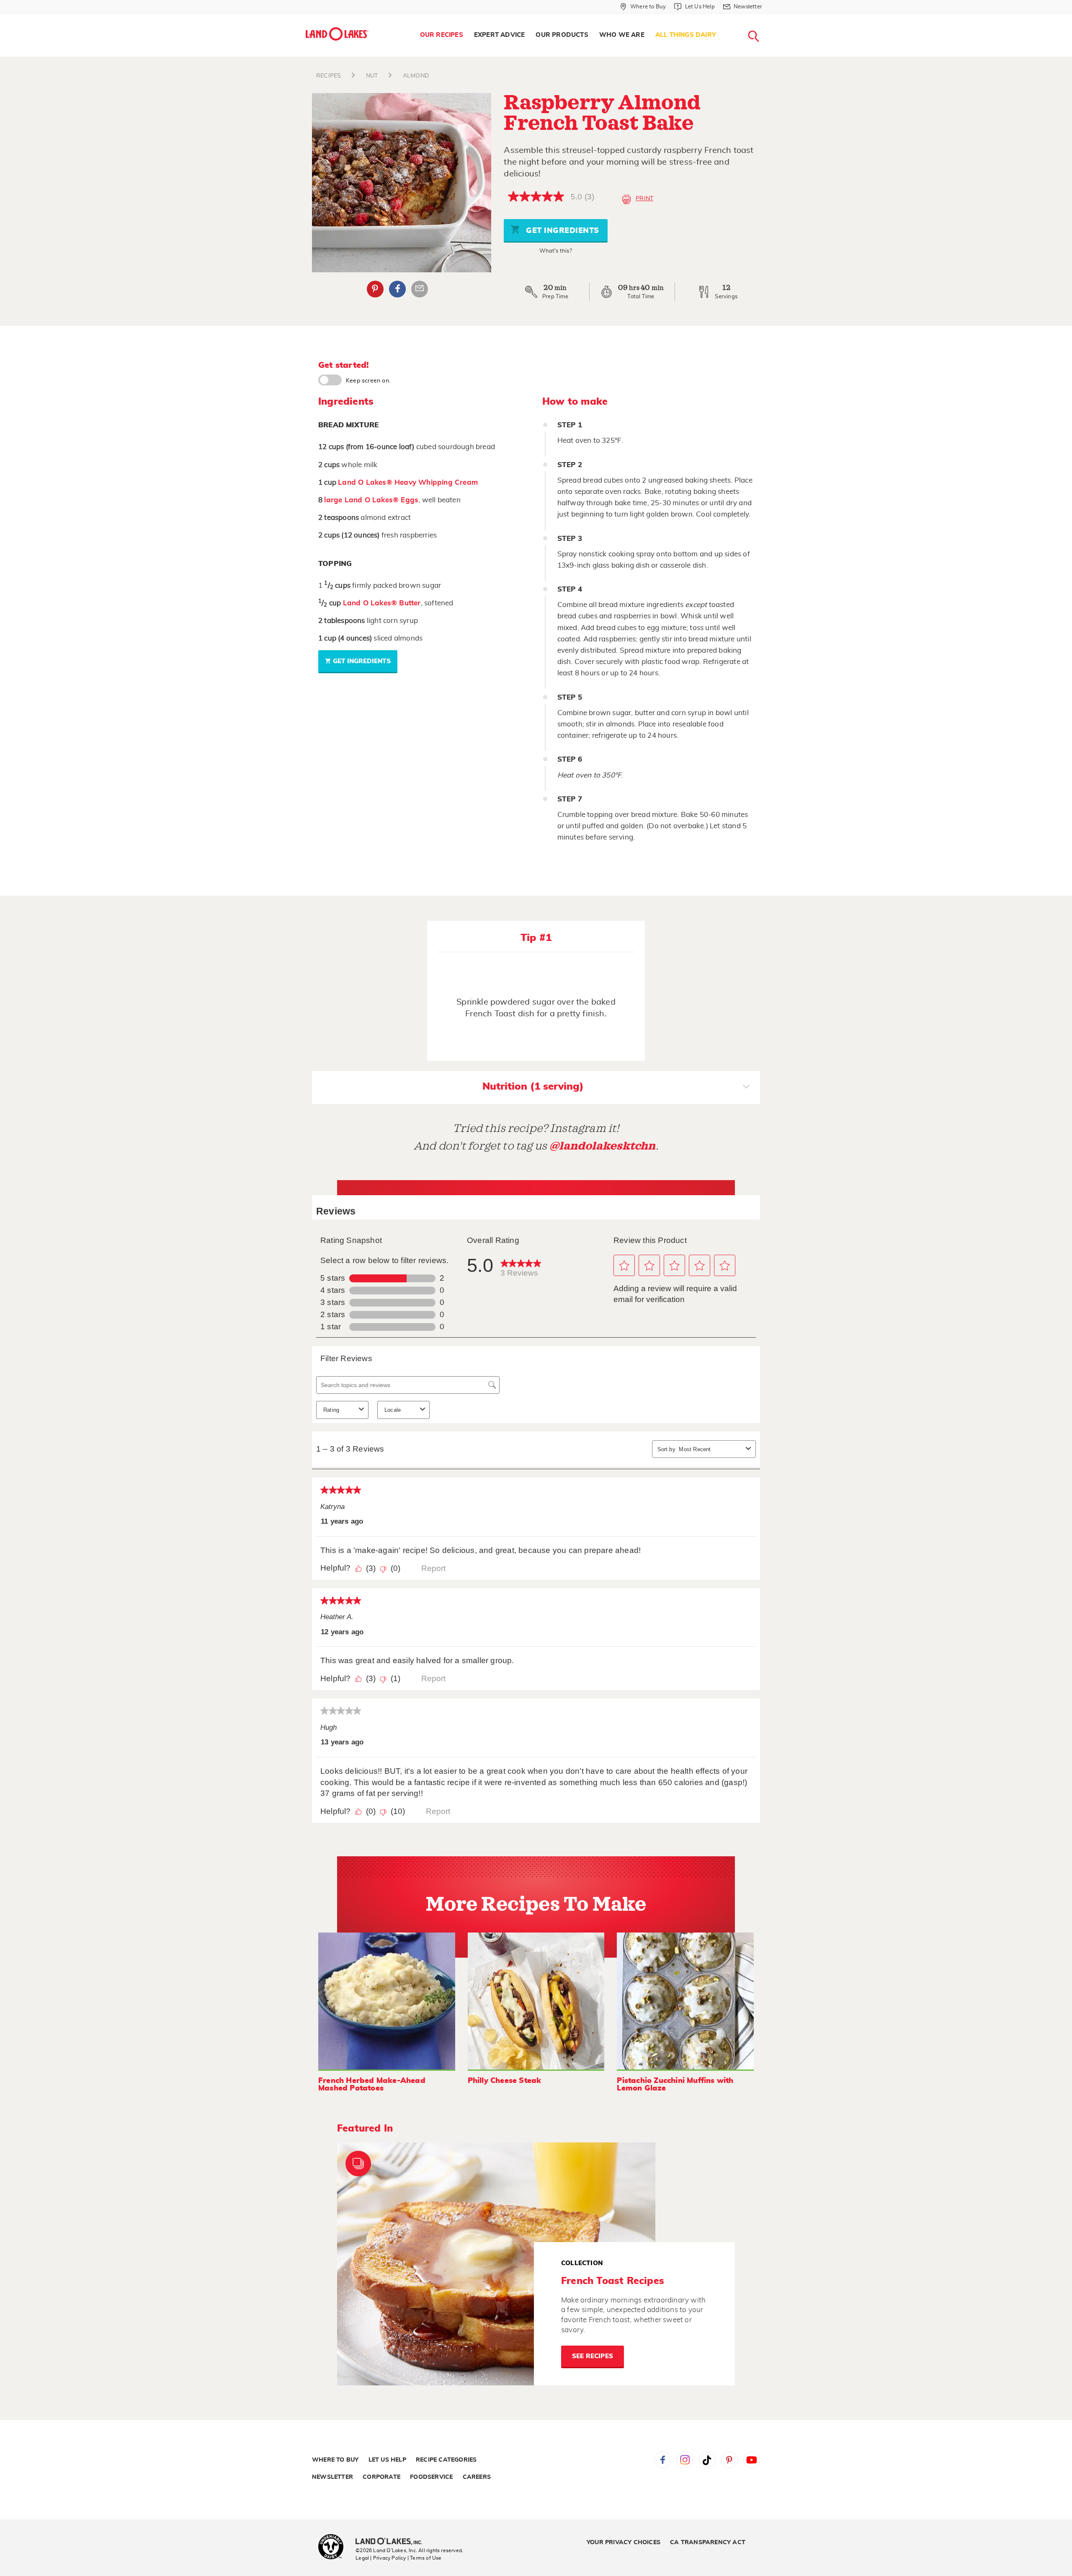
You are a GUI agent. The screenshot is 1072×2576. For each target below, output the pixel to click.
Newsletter (332, 2477)
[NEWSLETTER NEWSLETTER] (768, 18)
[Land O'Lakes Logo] (337, 34)
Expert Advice (500, 35)
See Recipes (593, 2356)
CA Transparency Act (708, 2542)
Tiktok (707, 2460)
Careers (477, 2477)
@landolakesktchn (603, 1146)
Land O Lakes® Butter (382, 603)
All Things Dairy (686, 35)
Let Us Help (387, 2460)
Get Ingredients (562, 231)
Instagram (685, 2460)
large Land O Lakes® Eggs (371, 500)
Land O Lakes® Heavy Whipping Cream (408, 482)
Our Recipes (442, 35)
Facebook (397, 289)
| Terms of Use (425, 2558)
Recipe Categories (446, 2460)
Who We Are (622, 35)
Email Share (420, 289)
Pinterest (375, 289)
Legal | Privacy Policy (381, 2558)
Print (644, 199)
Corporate (381, 2477)
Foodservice (431, 2477)
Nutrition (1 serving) (533, 1087)
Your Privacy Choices (624, 2542)
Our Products (562, 35)
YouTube (752, 2460)
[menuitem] (442, 35)
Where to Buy (335, 2460)
